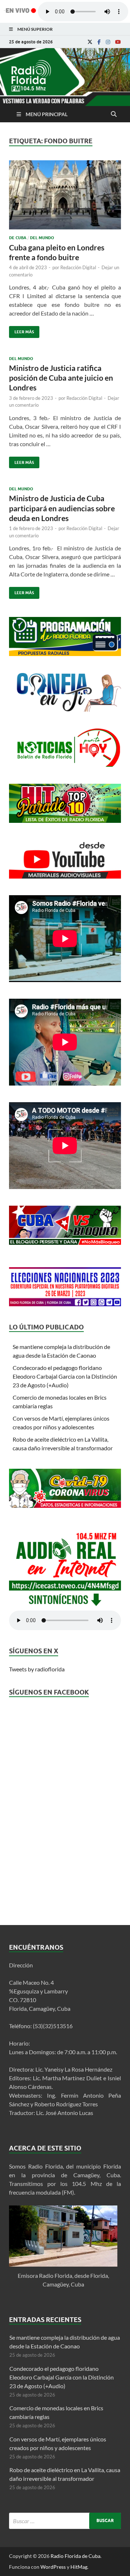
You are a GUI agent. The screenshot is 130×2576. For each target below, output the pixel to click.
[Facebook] (99, 42)
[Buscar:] (65, 2521)
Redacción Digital (78, 267)
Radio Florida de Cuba (75, 2556)
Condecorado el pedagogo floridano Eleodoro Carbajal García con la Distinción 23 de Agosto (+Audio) (65, 1376)
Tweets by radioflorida (37, 1669)
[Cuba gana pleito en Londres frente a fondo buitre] (65, 198)
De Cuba (18, 238)
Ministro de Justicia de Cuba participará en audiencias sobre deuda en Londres (62, 508)
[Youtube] (118, 42)
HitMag (79, 2567)
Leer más (21, 330)
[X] (90, 42)
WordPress (53, 2567)
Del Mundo (42, 238)
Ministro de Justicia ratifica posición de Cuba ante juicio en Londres (61, 378)
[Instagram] (108, 42)
